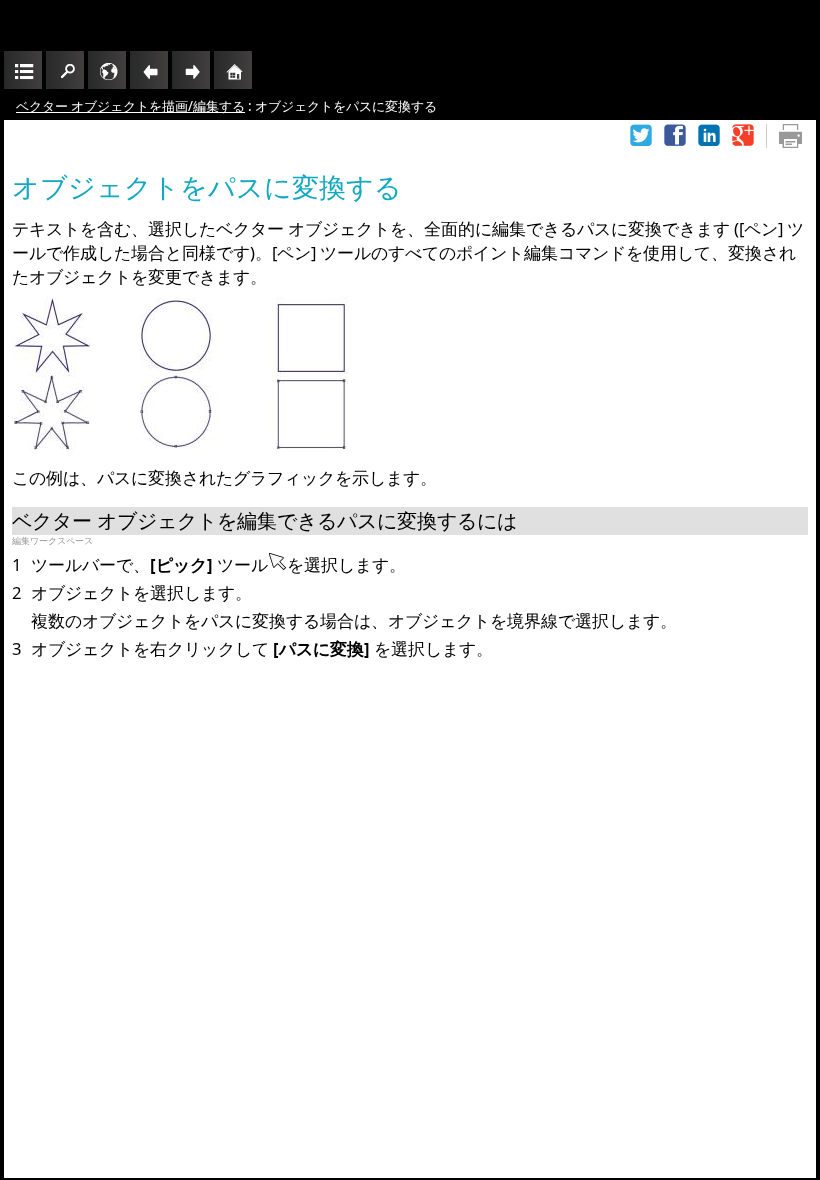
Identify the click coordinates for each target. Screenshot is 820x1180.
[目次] (23, 70)
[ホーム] (233, 70)
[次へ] (191, 70)
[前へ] (149, 70)
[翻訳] (107, 70)
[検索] (65, 70)
